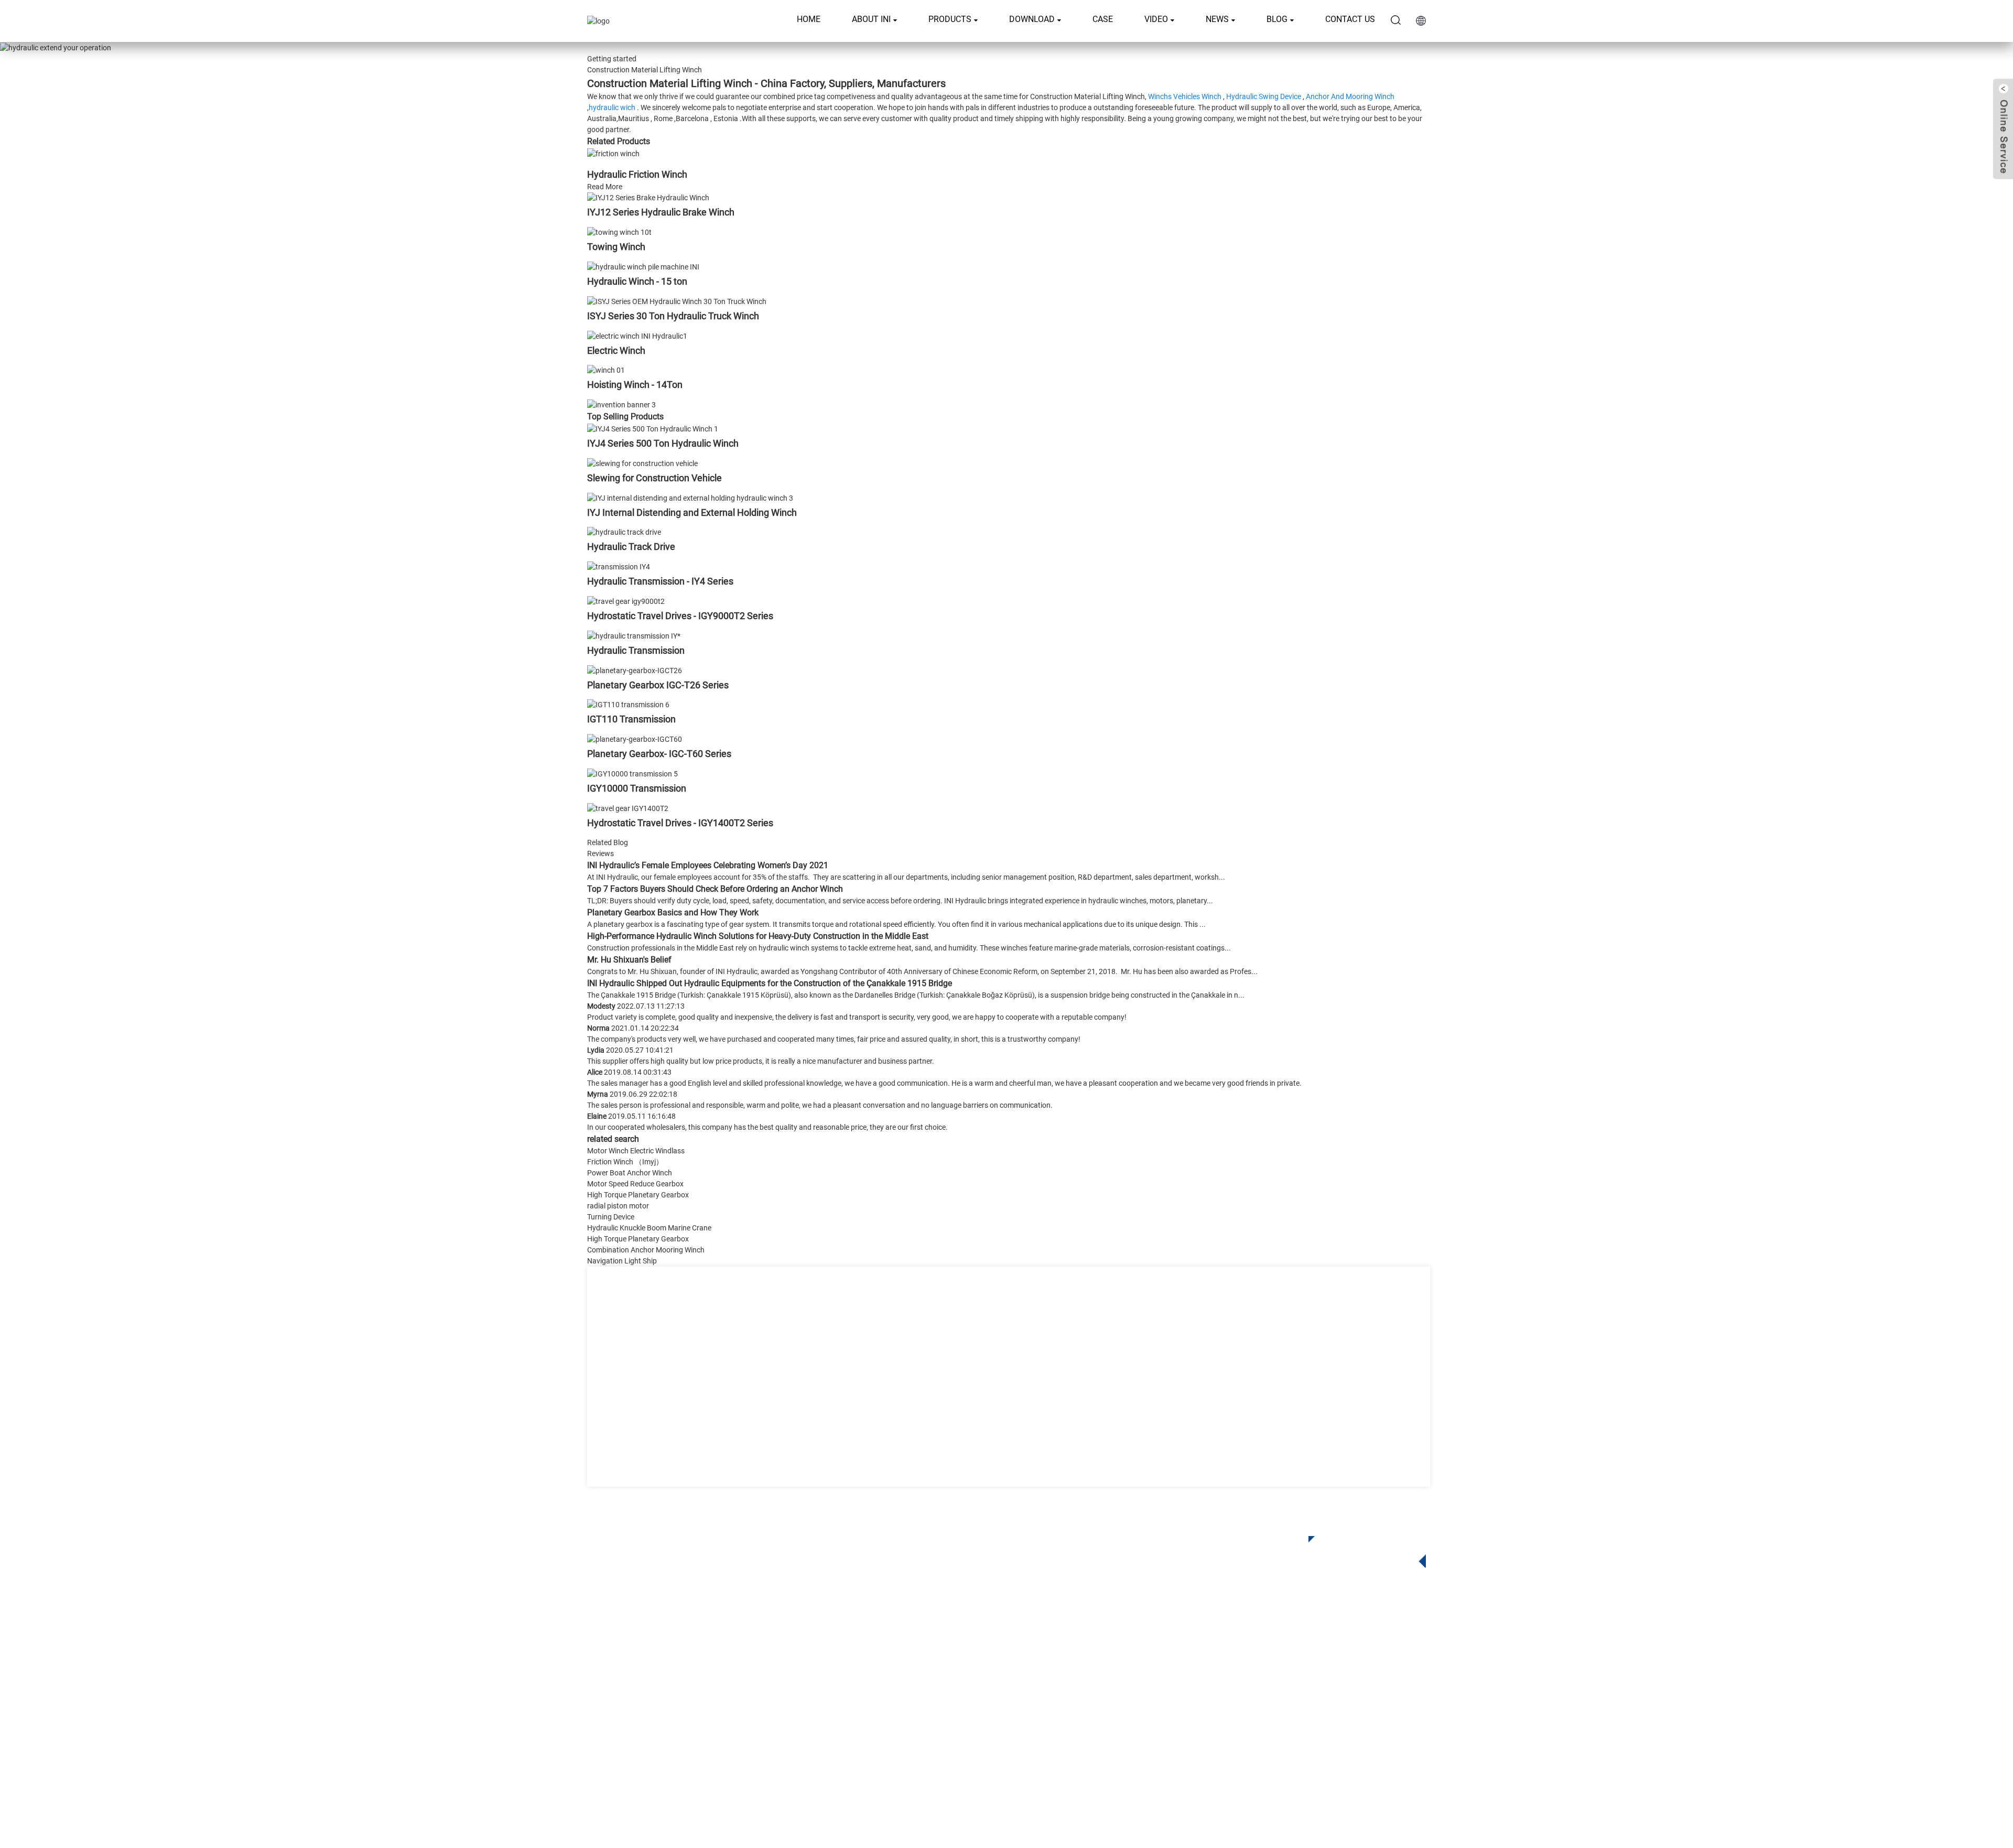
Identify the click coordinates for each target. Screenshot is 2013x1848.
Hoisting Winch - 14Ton (635, 385)
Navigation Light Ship (622, 1261)
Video (1156, 19)
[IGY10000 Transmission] (632, 773)
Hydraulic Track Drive (631, 547)
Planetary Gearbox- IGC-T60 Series (659, 754)
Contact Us (1350, 19)
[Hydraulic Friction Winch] (613, 153)
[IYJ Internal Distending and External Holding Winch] (690, 498)
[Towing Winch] (619, 232)
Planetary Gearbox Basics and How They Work (673, 912)
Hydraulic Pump (924, 1718)
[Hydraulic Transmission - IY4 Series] (619, 566)
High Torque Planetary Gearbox (638, 1195)
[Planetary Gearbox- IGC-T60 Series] (635, 739)
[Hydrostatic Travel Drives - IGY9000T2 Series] (626, 601)
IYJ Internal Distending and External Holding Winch (692, 512)
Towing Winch (616, 247)
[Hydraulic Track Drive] (624, 532)
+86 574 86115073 (1281, 1717)
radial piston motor (618, 1206)
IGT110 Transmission (631, 719)
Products (950, 19)
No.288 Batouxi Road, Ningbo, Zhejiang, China (1331, 1696)
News (1217, 19)
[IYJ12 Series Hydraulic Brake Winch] (648, 198)
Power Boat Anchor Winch (630, 1173)
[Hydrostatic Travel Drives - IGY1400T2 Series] (628, 808)
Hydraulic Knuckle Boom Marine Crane (649, 1228)
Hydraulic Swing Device (1264, 96)
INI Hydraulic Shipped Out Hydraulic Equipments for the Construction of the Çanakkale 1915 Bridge (770, 983)
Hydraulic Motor (924, 1703)
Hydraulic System (927, 1734)
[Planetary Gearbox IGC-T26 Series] (635, 670)
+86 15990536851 (1291, 1739)
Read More (605, 187)
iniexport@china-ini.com (1295, 1674)
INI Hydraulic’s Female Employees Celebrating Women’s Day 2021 (708, 865)
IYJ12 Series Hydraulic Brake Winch (661, 212)
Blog (1277, 19)
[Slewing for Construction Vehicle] (642, 463)
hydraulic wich (612, 107)
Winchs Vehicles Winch (1185, 96)
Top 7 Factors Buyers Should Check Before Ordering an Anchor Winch (715, 889)
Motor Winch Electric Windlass (636, 1151)
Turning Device (611, 1217)
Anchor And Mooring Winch (1350, 96)
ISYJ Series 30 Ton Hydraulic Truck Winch (673, 316)
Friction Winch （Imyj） (625, 1162)
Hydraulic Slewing (928, 1671)
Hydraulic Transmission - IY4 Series (660, 581)
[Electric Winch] (637, 336)
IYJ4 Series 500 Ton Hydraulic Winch (663, 443)
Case (1103, 19)
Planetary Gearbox (928, 1655)
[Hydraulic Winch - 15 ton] (643, 266)
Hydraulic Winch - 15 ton (637, 281)
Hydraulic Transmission (636, 650)
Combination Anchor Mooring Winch (646, 1250)
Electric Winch (616, 350)
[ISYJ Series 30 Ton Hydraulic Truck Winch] (677, 301)
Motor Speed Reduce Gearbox (635, 1184)
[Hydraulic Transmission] (634, 635)
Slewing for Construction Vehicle (654, 478)
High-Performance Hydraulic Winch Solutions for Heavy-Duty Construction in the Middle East (758, 936)
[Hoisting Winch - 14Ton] (606, 370)
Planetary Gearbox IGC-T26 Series (658, 685)
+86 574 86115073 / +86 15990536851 (1323, 1653)
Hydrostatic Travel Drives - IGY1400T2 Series (680, 823)
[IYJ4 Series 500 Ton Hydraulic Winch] (653, 428)
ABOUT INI (871, 19)
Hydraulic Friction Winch (637, 174)
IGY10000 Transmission (637, 788)
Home (809, 19)
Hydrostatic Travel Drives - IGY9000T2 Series (680, 616)
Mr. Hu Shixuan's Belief (629, 960)
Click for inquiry (1359, 1549)
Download (1032, 19)
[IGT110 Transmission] (628, 705)
